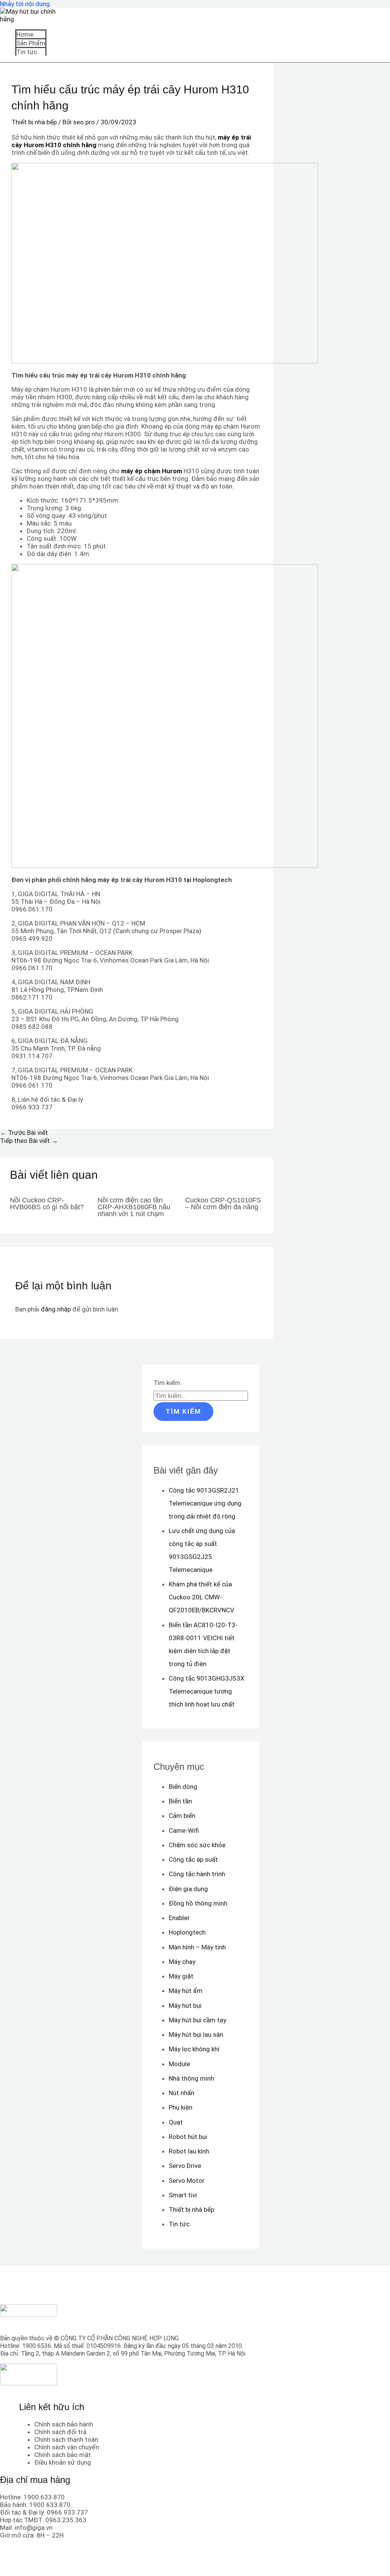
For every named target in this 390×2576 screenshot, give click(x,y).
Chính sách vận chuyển (67, 2447)
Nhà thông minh (191, 2078)
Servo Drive (185, 2166)
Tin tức (27, 52)
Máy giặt (181, 1976)
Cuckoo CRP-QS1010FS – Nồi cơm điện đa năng (223, 1204)
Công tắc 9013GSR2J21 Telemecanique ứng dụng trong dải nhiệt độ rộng (205, 1503)
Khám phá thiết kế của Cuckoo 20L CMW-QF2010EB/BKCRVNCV (201, 1597)
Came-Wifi (184, 1830)
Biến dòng (183, 1787)
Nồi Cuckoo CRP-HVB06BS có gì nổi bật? (47, 1204)
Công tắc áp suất (193, 1859)
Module (179, 2064)
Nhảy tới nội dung (25, 4)
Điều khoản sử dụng (63, 2462)
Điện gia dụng (188, 1889)
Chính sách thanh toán (66, 2439)
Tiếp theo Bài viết (29, 1141)
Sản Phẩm (31, 43)
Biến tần (180, 1801)
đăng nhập (56, 1309)
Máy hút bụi (185, 2006)
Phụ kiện (181, 2107)
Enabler (179, 1918)
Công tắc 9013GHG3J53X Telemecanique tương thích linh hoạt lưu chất (207, 1691)
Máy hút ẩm (186, 1991)
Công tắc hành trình (197, 1874)
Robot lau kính (189, 2151)
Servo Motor (187, 2181)
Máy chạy (182, 1962)
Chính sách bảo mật (63, 2455)
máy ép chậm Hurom (152, 471)
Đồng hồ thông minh (198, 1903)
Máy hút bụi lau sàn (196, 2034)
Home (25, 34)
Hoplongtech (187, 1932)
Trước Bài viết (24, 1133)
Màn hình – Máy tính (197, 1947)
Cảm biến (182, 1816)
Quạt (176, 2122)
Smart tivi (183, 2195)
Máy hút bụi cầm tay (197, 2020)
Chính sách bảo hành (64, 2424)
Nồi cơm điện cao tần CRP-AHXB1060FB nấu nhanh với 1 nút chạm (134, 1207)
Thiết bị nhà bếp (34, 122)
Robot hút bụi (188, 2137)
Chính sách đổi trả (60, 2432)
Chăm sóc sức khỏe (197, 1845)
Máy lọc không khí (194, 2049)
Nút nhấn (181, 2093)
